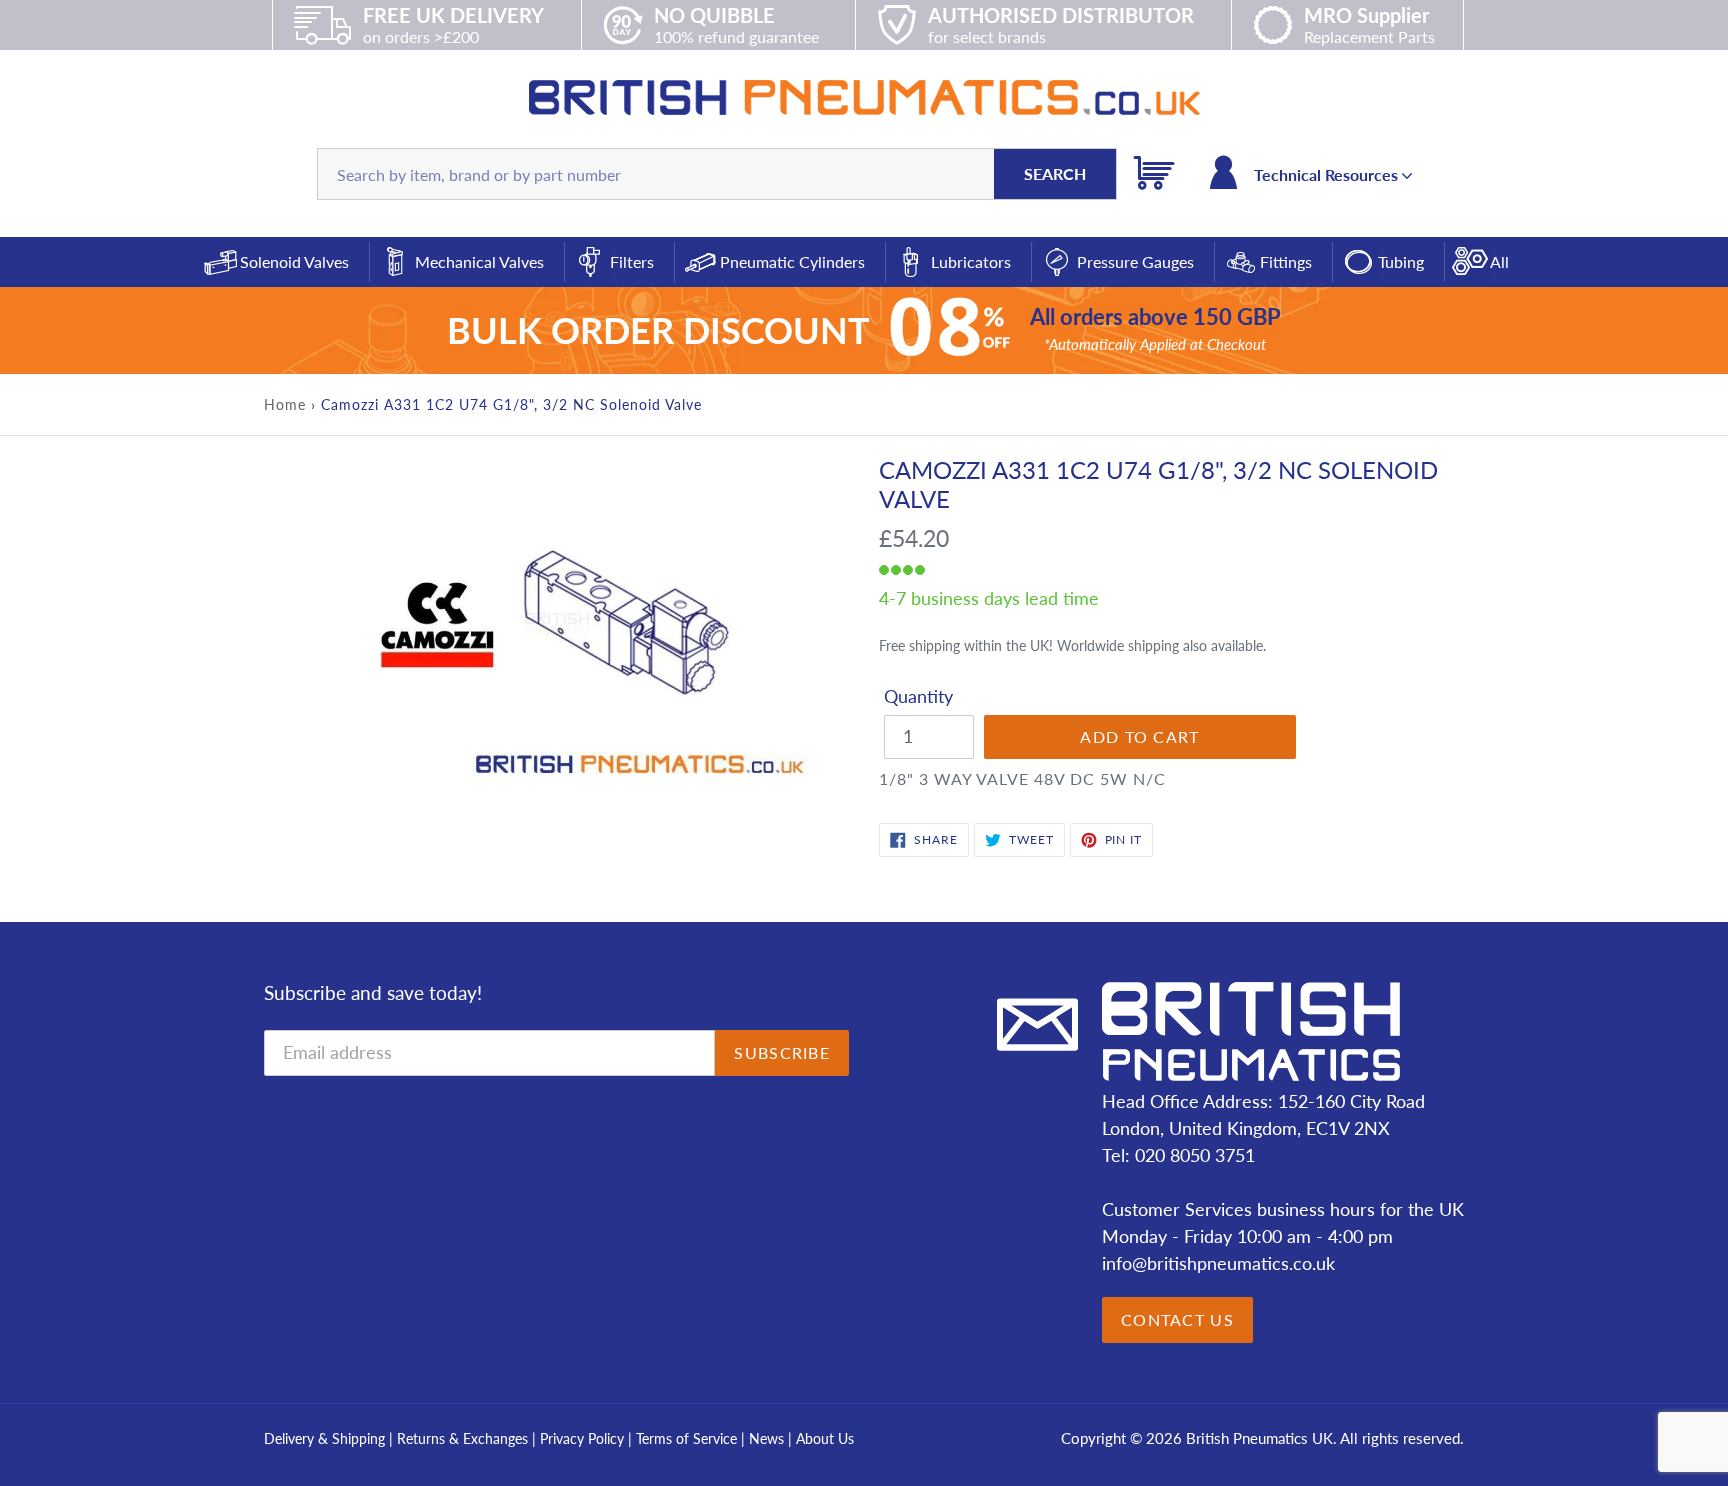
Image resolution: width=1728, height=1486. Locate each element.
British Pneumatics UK (1259, 1438)
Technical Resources (1328, 174)
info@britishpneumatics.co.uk (1218, 1263)
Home (285, 404)
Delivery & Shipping (324, 1438)
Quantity (918, 696)
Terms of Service (688, 1438)
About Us (825, 1438)
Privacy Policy (584, 1438)
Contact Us (1177, 1319)
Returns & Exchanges (462, 1438)
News (766, 1438)
